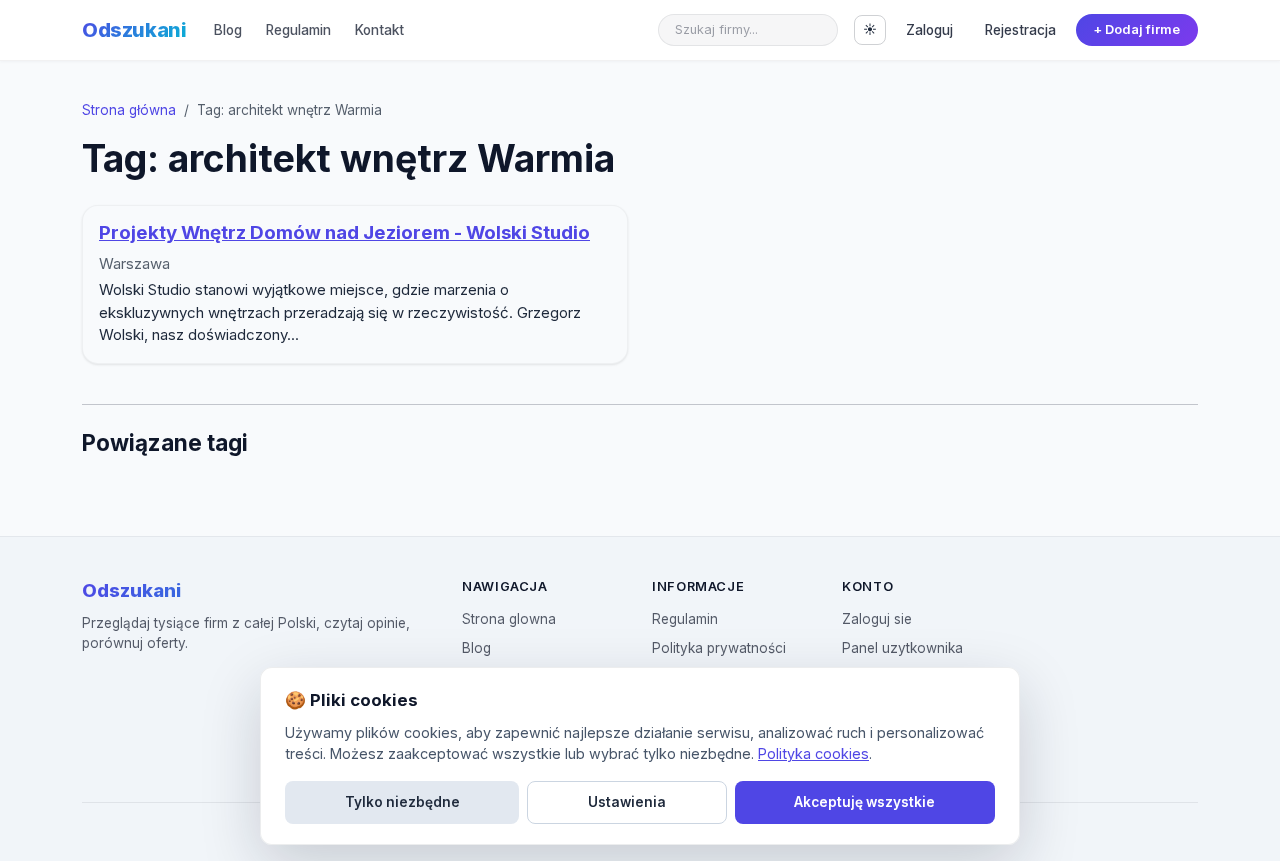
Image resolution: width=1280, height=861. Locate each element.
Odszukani (134, 30)
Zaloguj (929, 30)
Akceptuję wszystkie (864, 802)
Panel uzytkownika (902, 648)
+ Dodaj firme (1136, 29)
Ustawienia (627, 802)
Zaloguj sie (877, 619)
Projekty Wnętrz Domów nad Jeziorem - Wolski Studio (344, 232)
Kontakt (379, 30)
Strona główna (129, 110)
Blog (228, 30)
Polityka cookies (813, 753)
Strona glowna (509, 619)
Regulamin (298, 30)
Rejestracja (1020, 30)
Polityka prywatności (719, 648)
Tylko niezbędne (402, 802)
